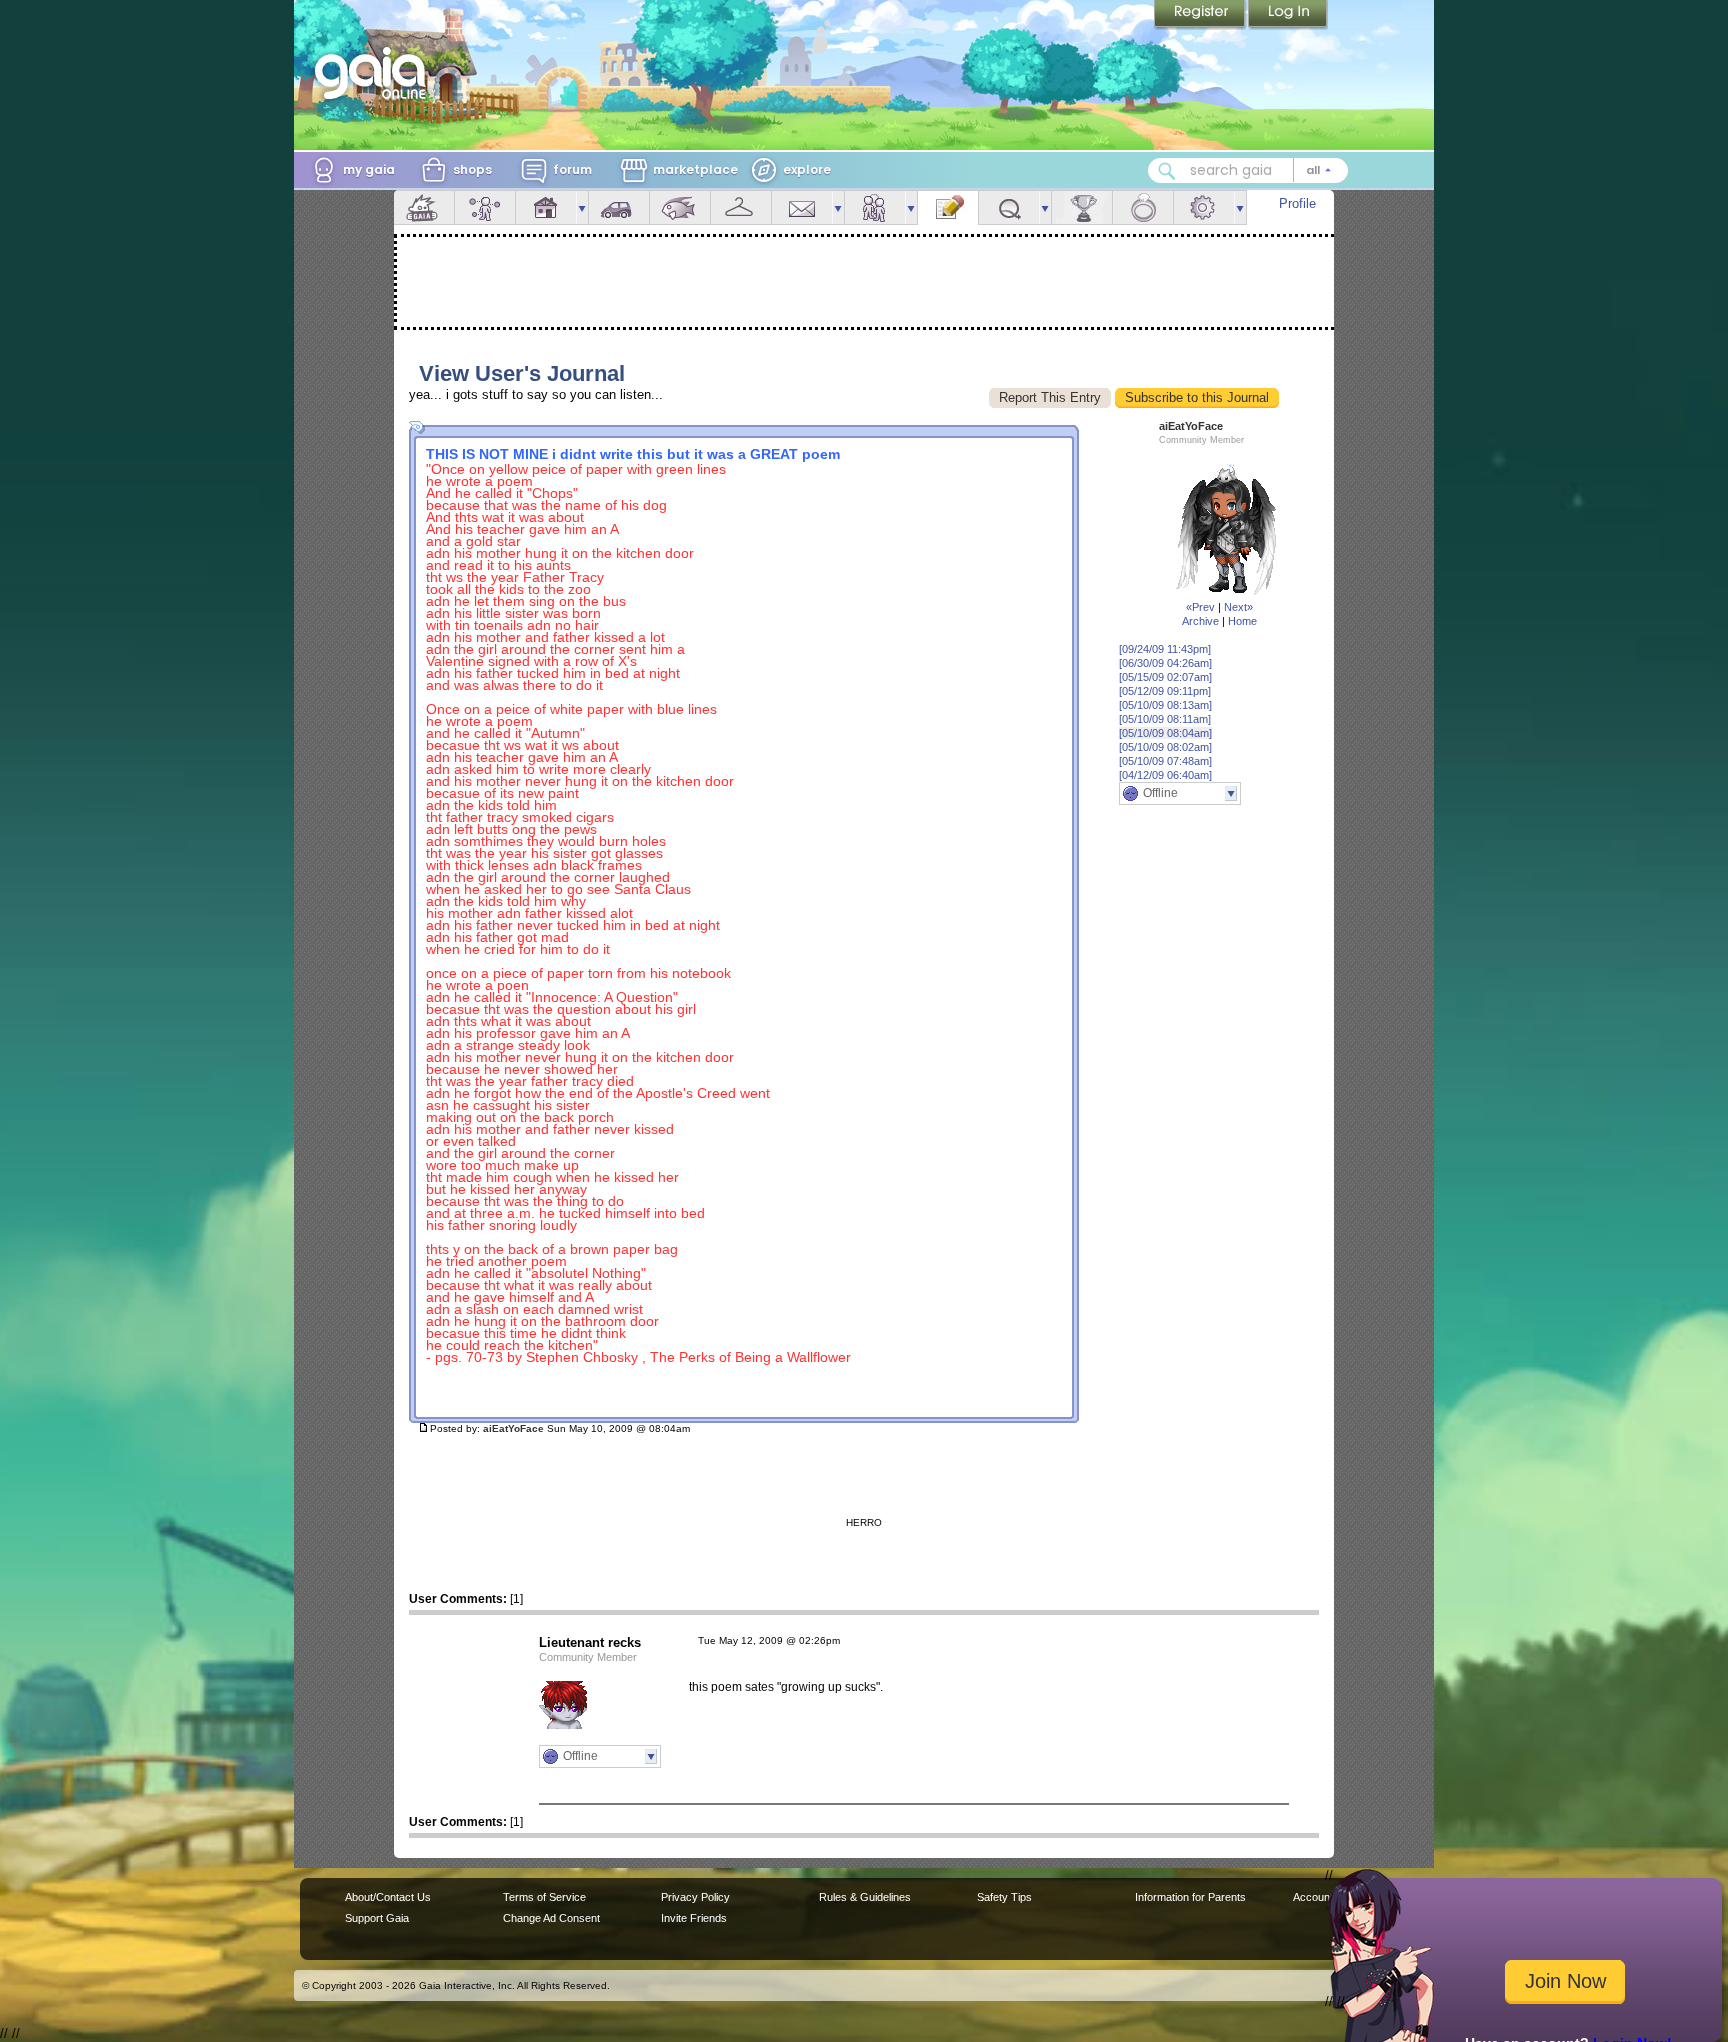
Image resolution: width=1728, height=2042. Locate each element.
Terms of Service (544, 1897)
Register (1201, 15)
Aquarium (680, 207)
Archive (1200, 621)
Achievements (1082, 207)
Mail (802, 207)
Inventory (741, 207)
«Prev (1200, 607)
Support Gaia (377, 1918)
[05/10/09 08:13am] (1165, 705)
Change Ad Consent (551, 1918)
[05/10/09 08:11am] (1165, 719)
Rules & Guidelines (865, 1897)
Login (1288, 15)
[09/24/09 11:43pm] (1165, 649)
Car (619, 207)
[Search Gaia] (1167, 171)
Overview (424, 207)
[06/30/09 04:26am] (1165, 663)
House (546, 207)
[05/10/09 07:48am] (1165, 761)
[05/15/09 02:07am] (1165, 677)
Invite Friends (694, 1918)
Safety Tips (1004, 1897)
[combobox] (1248, 170)
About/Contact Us (388, 1897)
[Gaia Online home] (375, 73)
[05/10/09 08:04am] (1165, 733)
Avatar (485, 207)
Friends (875, 207)
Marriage (1143, 207)
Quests (1009, 207)
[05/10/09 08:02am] (1165, 747)
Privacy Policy (695, 1897)
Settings (1204, 207)
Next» (1238, 607)
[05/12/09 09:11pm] (1165, 691)
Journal (948, 207)
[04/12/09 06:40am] (1165, 775)
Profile (1297, 203)
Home (1242, 621)
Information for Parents (1190, 1897)
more (582, 207)
